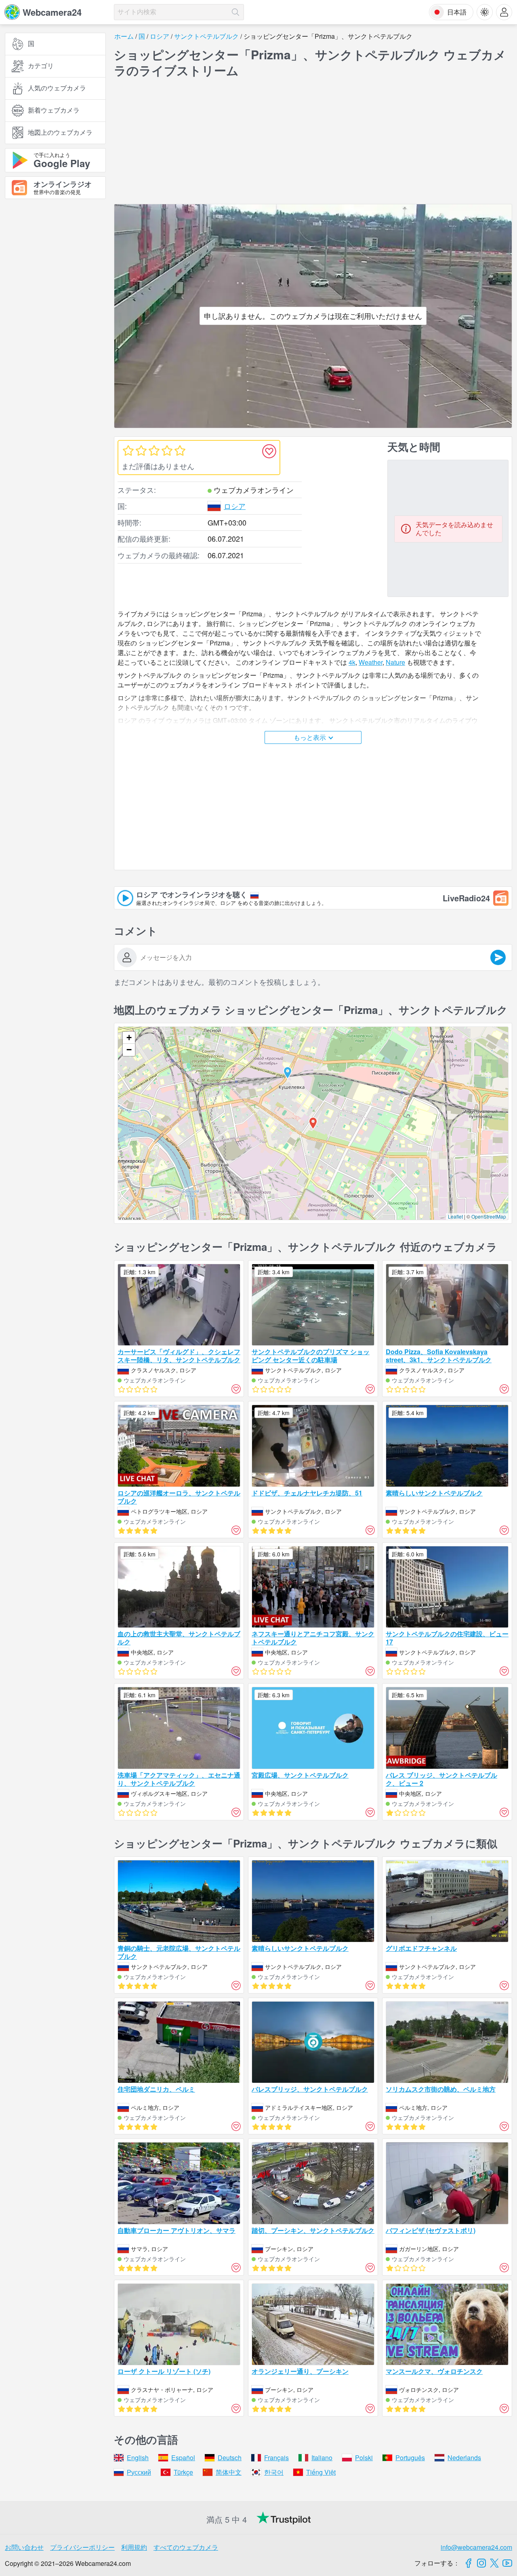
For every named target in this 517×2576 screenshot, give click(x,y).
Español (183, 2458)
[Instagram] (481, 2563)
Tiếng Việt (321, 2472)
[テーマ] (485, 12)
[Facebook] (469, 2563)
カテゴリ (41, 66)
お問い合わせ (24, 2547)
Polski (364, 2458)
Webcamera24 (52, 12)
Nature (395, 662)
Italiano (322, 2458)
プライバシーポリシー (82, 2547)
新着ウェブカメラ (54, 110)
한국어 (274, 2472)
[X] (494, 2563)
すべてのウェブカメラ (186, 2547)
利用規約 (134, 2547)
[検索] (235, 12)
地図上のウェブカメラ (60, 133)
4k (352, 662)
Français (276, 2458)
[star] (128, 450)
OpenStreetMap (489, 1216)
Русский (139, 2472)
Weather (371, 662)
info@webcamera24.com (476, 2547)
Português (410, 2458)
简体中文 (229, 2472)
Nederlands (464, 2458)
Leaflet (455, 1216)
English (138, 2458)
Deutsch (230, 2458)
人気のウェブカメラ (57, 88)
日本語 (457, 12)
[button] (288, 1073)
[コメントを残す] (498, 957)
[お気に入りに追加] (269, 451)
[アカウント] (504, 12)
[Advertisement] (55, 294)
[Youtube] (507, 2563)
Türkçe (183, 2472)
